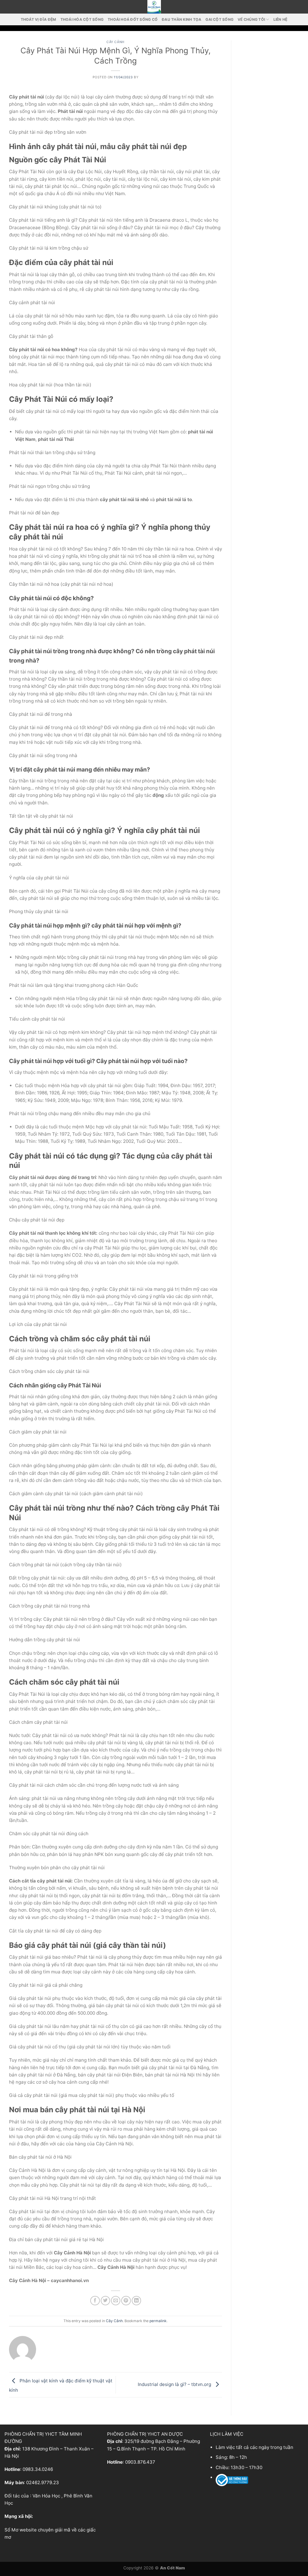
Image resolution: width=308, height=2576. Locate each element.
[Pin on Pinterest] (126, 2301)
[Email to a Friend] (116, 2301)
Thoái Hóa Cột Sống (82, 19)
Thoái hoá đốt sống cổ (133, 19)
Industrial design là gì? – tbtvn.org (175, 2384)
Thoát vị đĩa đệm (38, 19)
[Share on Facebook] (95, 2301)
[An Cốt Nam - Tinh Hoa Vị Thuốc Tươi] (154, 7)
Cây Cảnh (115, 42)
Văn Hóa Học (46, 2496)
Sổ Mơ (11, 2530)
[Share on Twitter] (105, 2301)
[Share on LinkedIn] (136, 2301)
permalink (158, 2321)
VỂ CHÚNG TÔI (251, 19)
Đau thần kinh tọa (182, 19)
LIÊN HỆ (280, 19)
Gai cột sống (219, 19)
